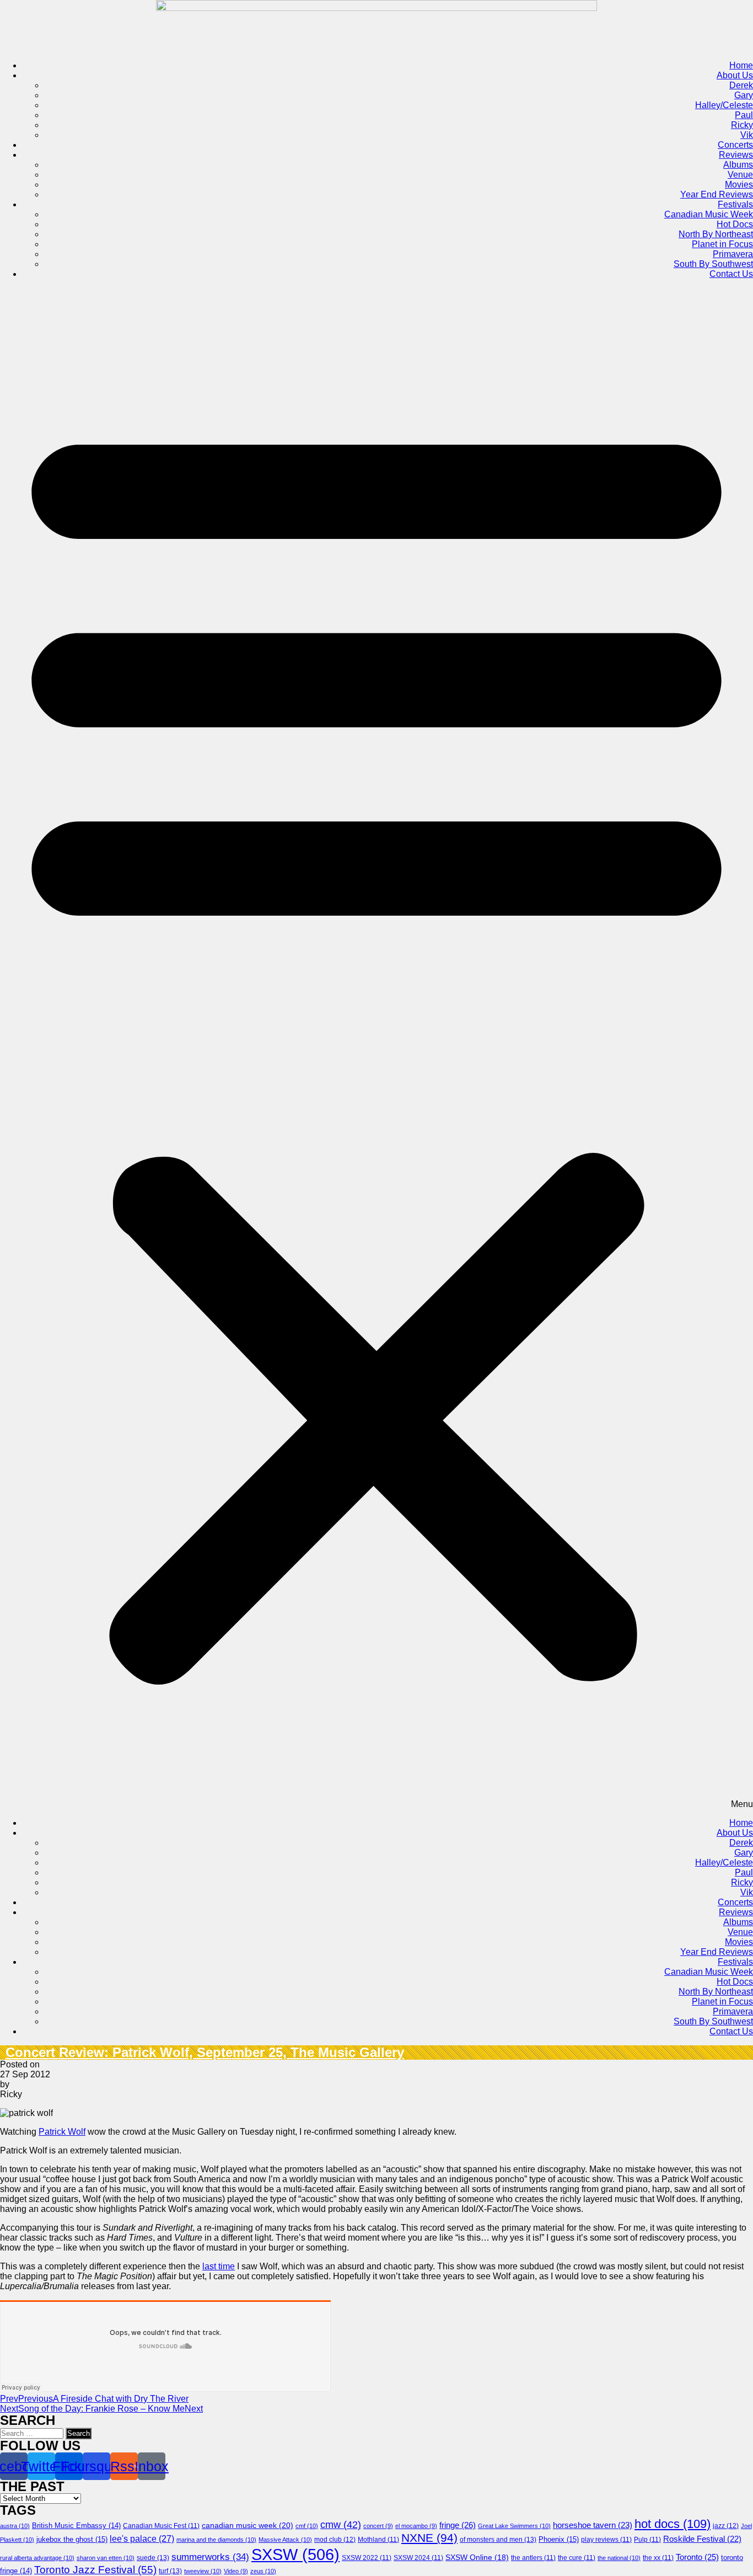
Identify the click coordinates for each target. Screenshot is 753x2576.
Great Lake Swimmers (514, 2526)
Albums (738, 165)
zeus (263, 2571)
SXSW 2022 (367, 2558)
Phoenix (559, 2539)
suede (153, 2558)
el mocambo (416, 2526)
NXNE (429, 2538)
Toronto (697, 2557)
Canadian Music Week (709, 214)
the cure (577, 2558)
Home (741, 65)
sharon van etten (106, 2558)
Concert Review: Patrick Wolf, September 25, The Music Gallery (205, 2052)
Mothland (378, 2540)
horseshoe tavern (593, 2525)
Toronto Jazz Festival (95, 2570)
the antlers (533, 2558)
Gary (744, 95)
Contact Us (731, 274)
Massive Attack (285, 2540)
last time (219, 2266)
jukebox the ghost (72, 2539)
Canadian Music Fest (161, 2526)
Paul (744, 115)
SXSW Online (477, 2558)
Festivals (735, 204)
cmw (341, 2525)
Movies (739, 185)
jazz (726, 2526)
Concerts (735, 145)
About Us (735, 75)
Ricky (742, 125)
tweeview (203, 2571)
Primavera (733, 254)
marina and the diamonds (216, 2540)
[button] (376, 1049)
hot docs (673, 2524)
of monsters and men (498, 2540)
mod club (335, 2540)
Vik (747, 135)
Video (236, 2571)
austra (15, 2526)
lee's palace (142, 2539)
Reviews (736, 155)
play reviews (606, 2540)
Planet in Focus (722, 244)
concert (378, 2526)
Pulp (647, 2540)
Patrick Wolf (62, 2132)
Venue (740, 175)
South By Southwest (713, 264)
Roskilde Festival (702, 2539)
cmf (307, 2526)
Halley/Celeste (724, 105)
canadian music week (248, 2525)
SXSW (295, 2554)
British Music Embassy (76, 2526)
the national (619, 2558)
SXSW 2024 (418, 2558)
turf (170, 2571)
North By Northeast (716, 234)
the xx (658, 2558)
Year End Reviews (717, 194)
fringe (458, 2525)
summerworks (210, 2557)
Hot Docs (735, 224)
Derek (741, 85)
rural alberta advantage (37, 2558)
